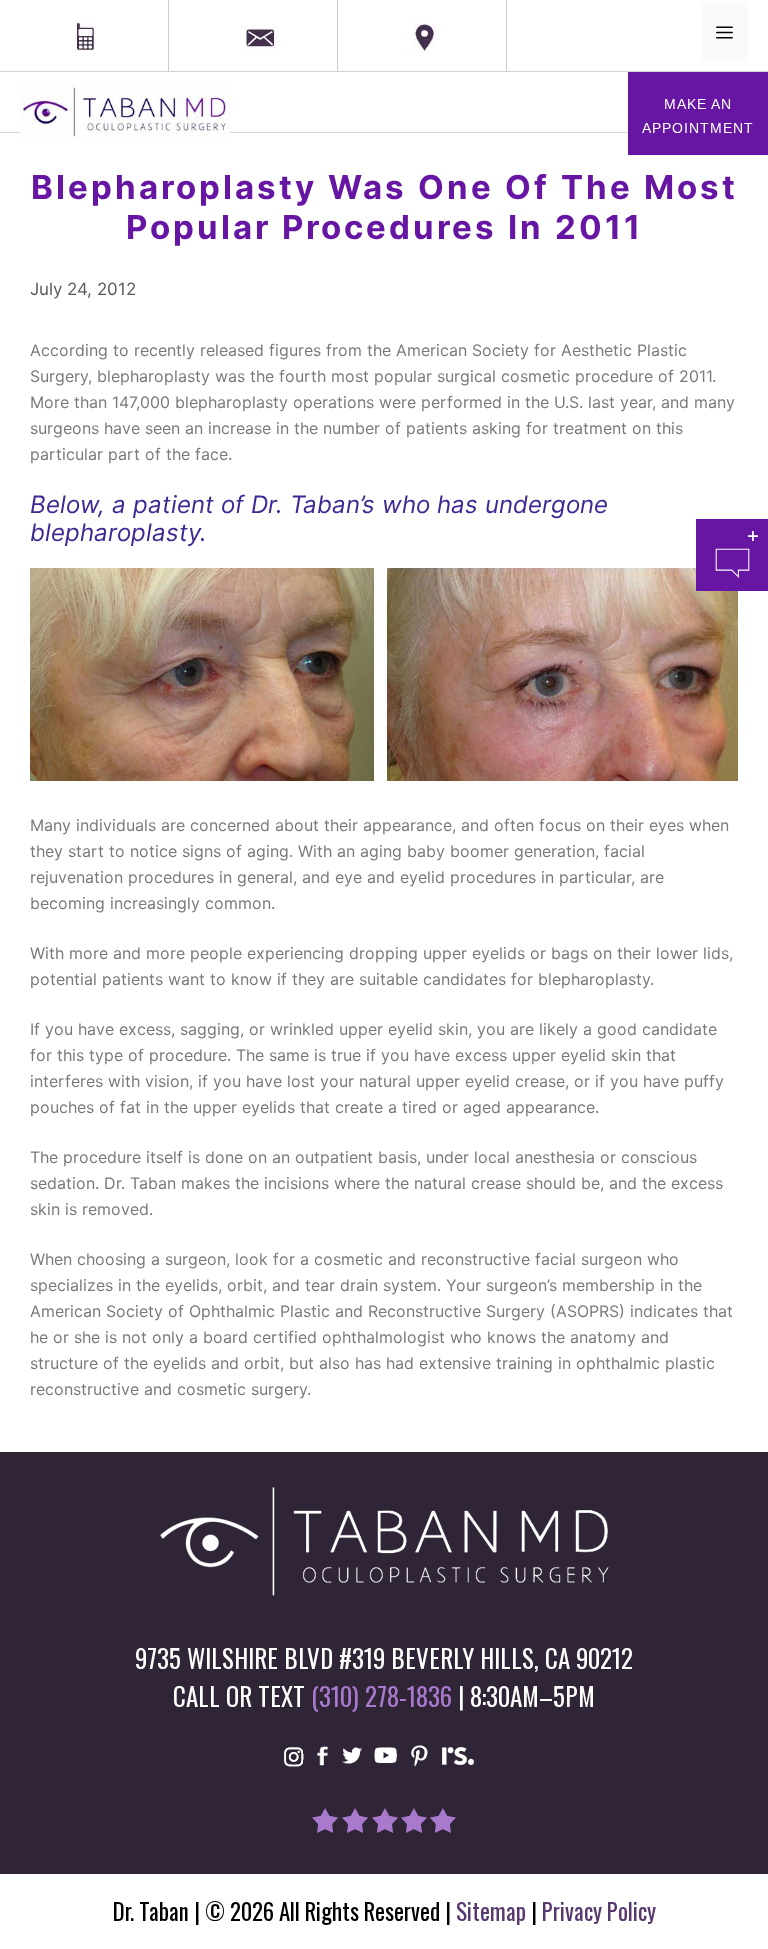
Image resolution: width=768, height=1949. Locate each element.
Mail (214, 12)
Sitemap (491, 1911)
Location (372, 12)
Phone (25, 12)
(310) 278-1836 (381, 1695)
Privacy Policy (599, 1911)
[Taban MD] (125, 111)
